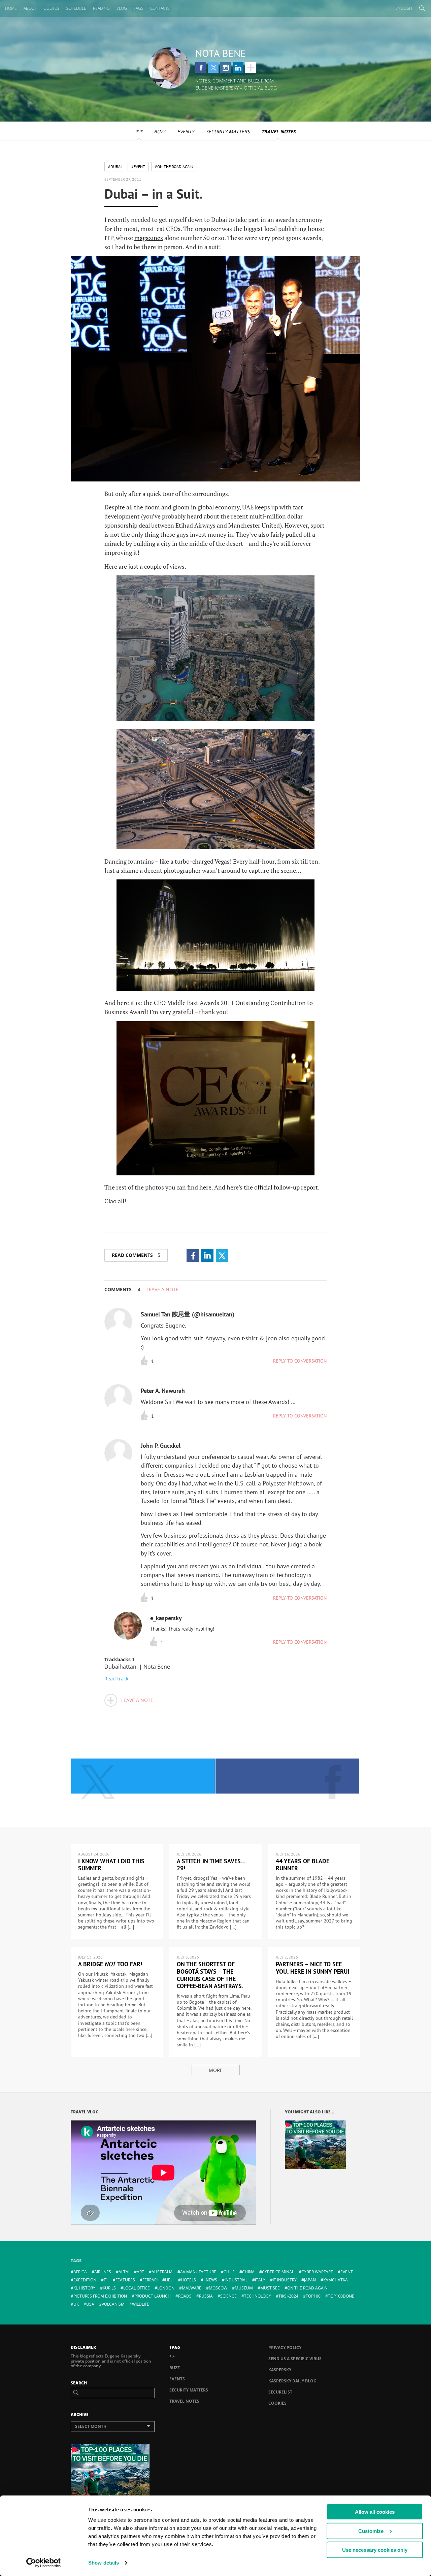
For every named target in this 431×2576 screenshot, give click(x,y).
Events (186, 131)
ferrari (150, 2280)
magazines (149, 238)
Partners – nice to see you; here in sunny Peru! (312, 1968)
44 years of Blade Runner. (303, 1865)
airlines (103, 2272)
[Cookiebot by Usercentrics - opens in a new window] (44, 2563)
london (166, 2288)
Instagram (226, 67)
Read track (116, 1679)
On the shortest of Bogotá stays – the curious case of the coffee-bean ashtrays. (210, 1975)
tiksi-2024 (288, 2296)
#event (138, 166)
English (404, 8)
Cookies (277, 2403)
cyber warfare (317, 2272)
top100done (341, 2296)
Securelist (280, 2392)
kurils (109, 2288)
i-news (210, 2280)
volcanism (113, 2304)
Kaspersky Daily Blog (292, 2381)
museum (244, 2288)
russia (206, 2296)
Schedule (76, 8)
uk (76, 2304)
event (347, 2272)
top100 (313, 2296)
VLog (122, 8)
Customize (371, 2531)
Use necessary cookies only (375, 2550)
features (125, 2280)
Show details (104, 2563)
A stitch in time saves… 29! (211, 1865)
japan (310, 2280)
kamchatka (336, 2280)
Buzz (160, 131)
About (30, 8)
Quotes (51, 8)
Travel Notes (278, 131)
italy (260, 2280)
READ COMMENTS (136, 1255)
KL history (84, 2288)
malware (192, 2288)
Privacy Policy (285, 2348)
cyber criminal (278, 2272)
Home (11, 8)
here (205, 1187)
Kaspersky (280, 2370)
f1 (106, 2280)
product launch (153, 2296)
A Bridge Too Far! (110, 1964)
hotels (188, 2280)
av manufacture (198, 2272)
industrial (236, 2280)
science (228, 2296)
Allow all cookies (375, 2512)
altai (124, 2272)
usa (90, 2304)
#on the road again (174, 166)
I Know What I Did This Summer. (111, 1865)
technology (258, 2296)
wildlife (141, 2304)
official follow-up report (286, 1187)
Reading (101, 8)
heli (169, 2280)
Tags (139, 8)
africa (80, 2272)
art (140, 2272)
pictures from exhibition (100, 2296)
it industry (285, 2280)
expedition (85, 2280)
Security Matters (228, 131)
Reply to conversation (300, 1361)
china (248, 2272)
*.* (139, 131)
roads (185, 2296)
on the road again (307, 2288)
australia (162, 2272)
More (216, 2070)
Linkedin (238, 67)
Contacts (160, 8)
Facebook (201, 67)
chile (229, 2272)
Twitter (213, 67)
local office (137, 2288)
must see (270, 2288)
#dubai (115, 166)
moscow (218, 2288)
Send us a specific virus (295, 2359)
